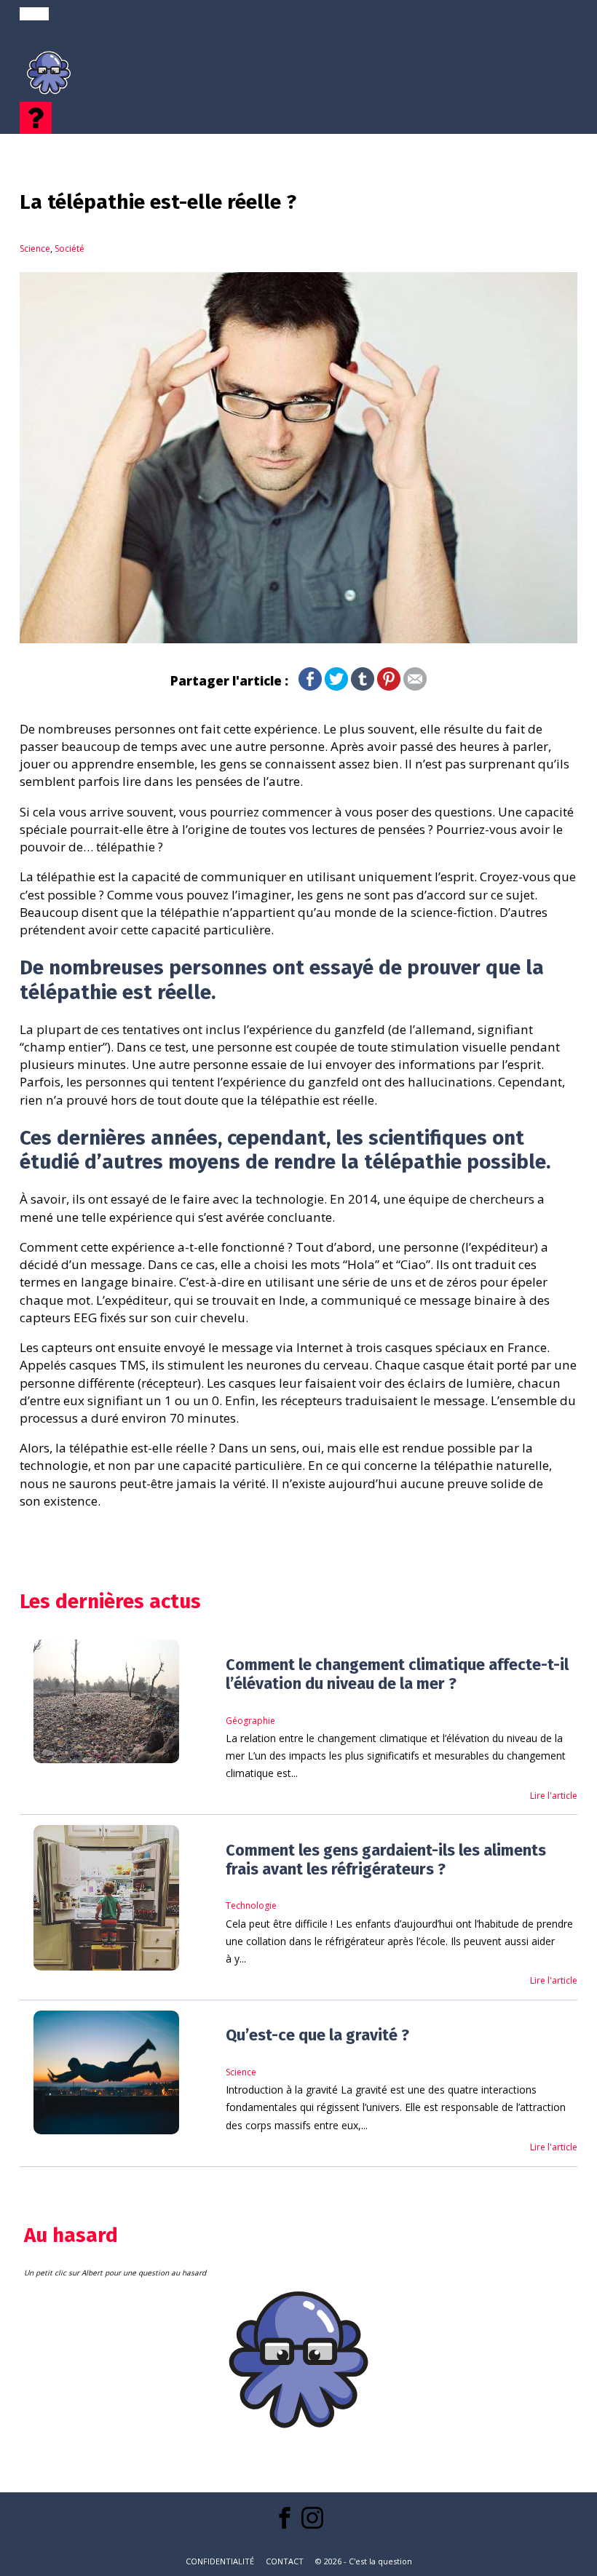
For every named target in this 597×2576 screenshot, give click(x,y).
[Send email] (415, 686)
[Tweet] (336, 686)
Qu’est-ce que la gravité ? (317, 2035)
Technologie (251, 1905)
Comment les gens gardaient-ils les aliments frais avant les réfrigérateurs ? (386, 1860)
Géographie (250, 1721)
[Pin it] (389, 686)
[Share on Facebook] (310, 686)
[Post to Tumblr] (363, 686)
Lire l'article (554, 1796)
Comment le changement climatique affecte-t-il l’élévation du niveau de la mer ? (397, 1674)
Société (70, 249)
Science (35, 249)
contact (285, 2561)
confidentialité (220, 2561)
